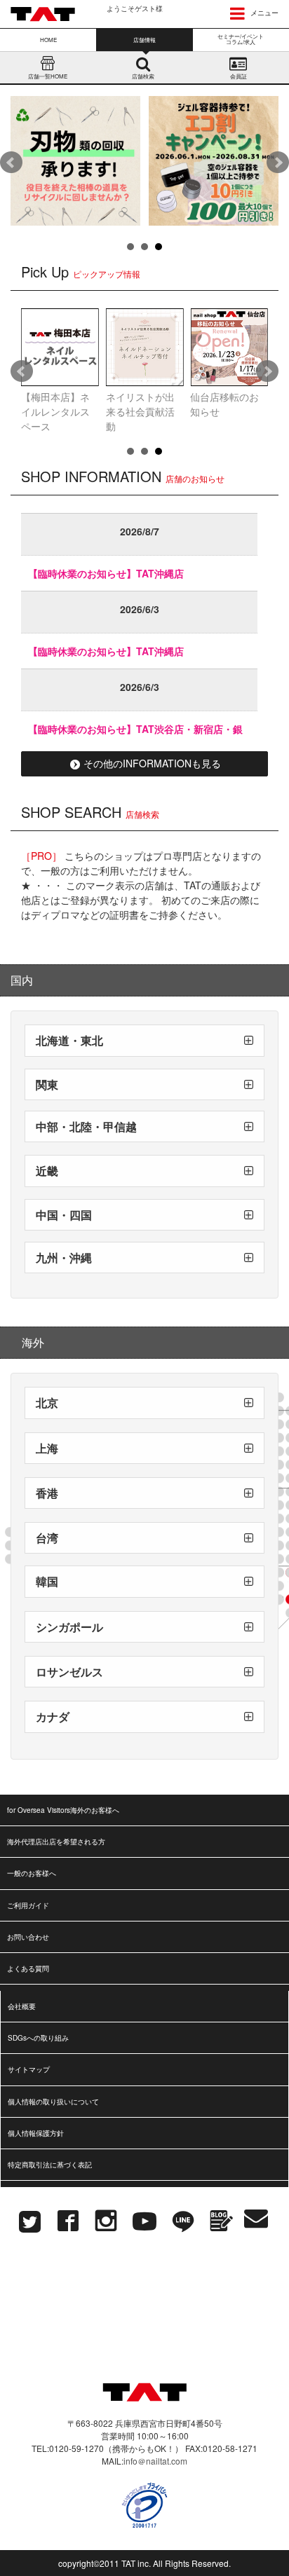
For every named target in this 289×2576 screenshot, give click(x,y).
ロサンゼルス (69, 1672)
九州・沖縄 (64, 1258)
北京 (47, 1403)
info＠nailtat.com (155, 2461)
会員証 (238, 76)
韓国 (47, 1581)
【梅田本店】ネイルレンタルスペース (55, 411)
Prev (11, 163)
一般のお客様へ (32, 1873)
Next (278, 163)
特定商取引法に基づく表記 (50, 2165)
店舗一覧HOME (48, 76)
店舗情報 (144, 40)
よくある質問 (28, 1968)
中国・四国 (64, 1215)
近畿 (47, 1171)
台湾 (47, 1538)
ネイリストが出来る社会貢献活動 (140, 411)
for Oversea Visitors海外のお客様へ (63, 1810)
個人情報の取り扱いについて (53, 2102)
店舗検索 (143, 76)
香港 (47, 1493)
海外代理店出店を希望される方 (56, 1842)
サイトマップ (29, 2069)
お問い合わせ (28, 1937)
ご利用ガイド (28, 1905)
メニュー (263, 13)
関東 (47, 1084)
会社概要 (22, 2006)
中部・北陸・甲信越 (86, 1126)
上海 (47, 1448)
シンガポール (69, 1627)
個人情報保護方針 (36, 2133)
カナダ (53, 1717)
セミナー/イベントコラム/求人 (241, 39)
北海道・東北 (69, 1040)
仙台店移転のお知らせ (224, 404)
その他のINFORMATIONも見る (152, 763)
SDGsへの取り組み (38, 2038)
